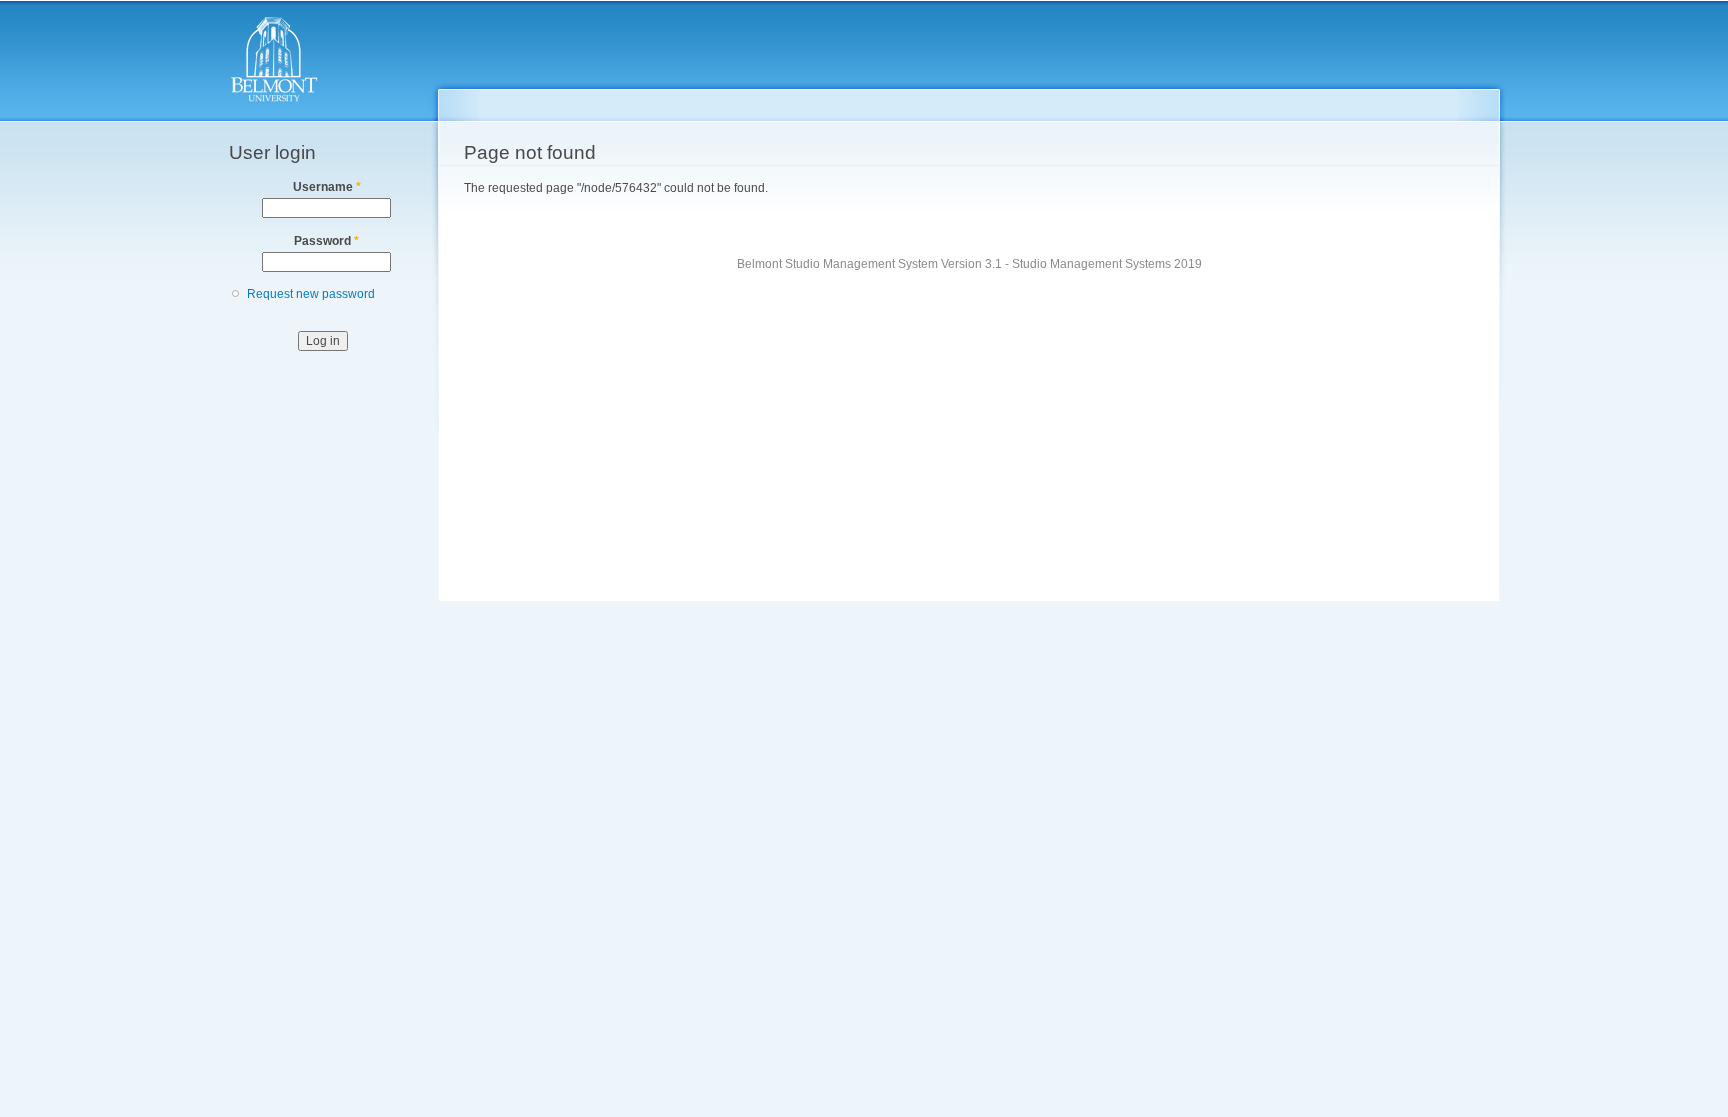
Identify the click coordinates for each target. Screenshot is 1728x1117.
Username (327, 187)
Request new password (311, 294)
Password (326, 241)
